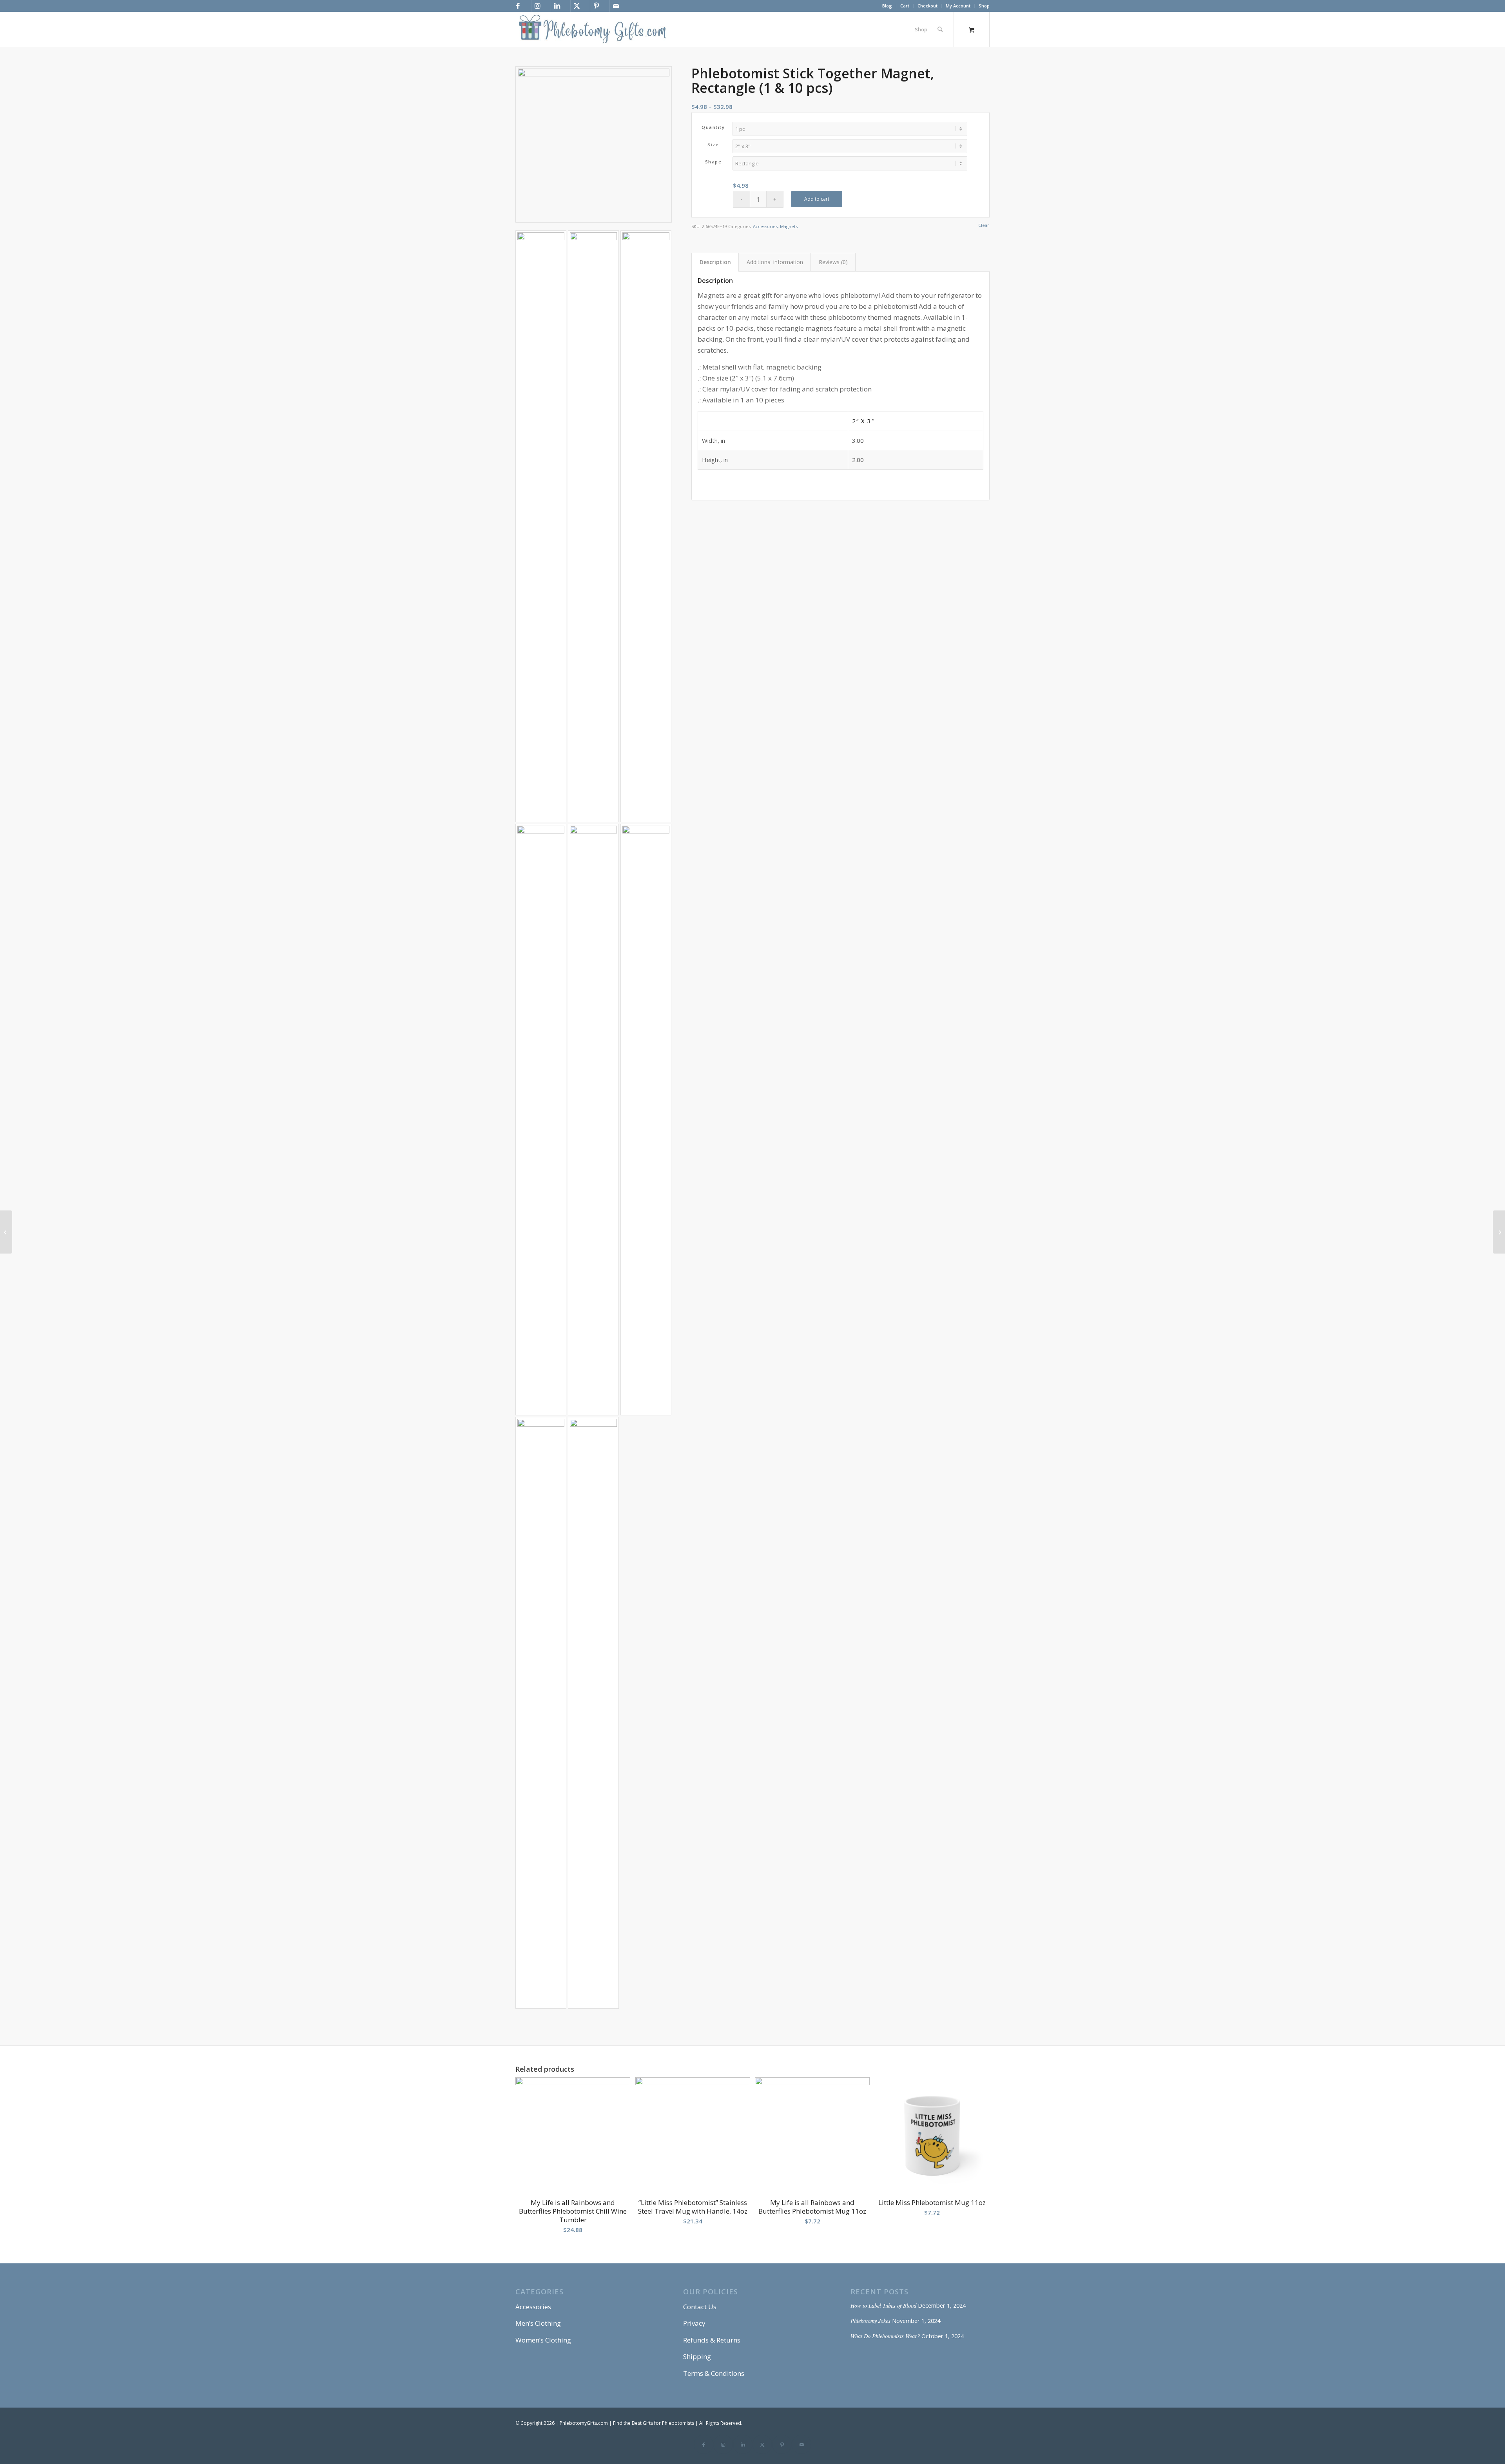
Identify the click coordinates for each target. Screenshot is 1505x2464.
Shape (714, 162)
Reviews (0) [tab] (833, 262)
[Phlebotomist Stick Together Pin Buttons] (1499, 1232)
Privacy (694, 2323)
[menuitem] (887, 6)
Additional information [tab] (775, 262)
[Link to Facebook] (518, 6)
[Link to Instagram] (537, 6)
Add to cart (817, 199)
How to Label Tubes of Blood (883, 2305)
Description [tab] (715, 262)
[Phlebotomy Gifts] (592, 29)
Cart (905, 6)
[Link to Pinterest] (596, 6)
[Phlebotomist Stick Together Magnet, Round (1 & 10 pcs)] (6, 1232)
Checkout (927, 6)
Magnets (789, 226)
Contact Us (700, 2307)
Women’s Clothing (543, 2340)
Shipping (697, 2356)
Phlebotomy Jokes (870, 2321)
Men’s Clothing (538, 2323)
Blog (887, 6)
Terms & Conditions (714, 2373)
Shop (984, 6)
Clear (984, 225)
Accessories (765, 226)
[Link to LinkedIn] (557, 6)
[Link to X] (577, 6)
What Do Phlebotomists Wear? (885, 2336)
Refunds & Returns (712, 2340)
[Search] (940, 29)
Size (713, 144)
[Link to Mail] (616, 6)
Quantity (713, 127)
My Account (958, 6)
